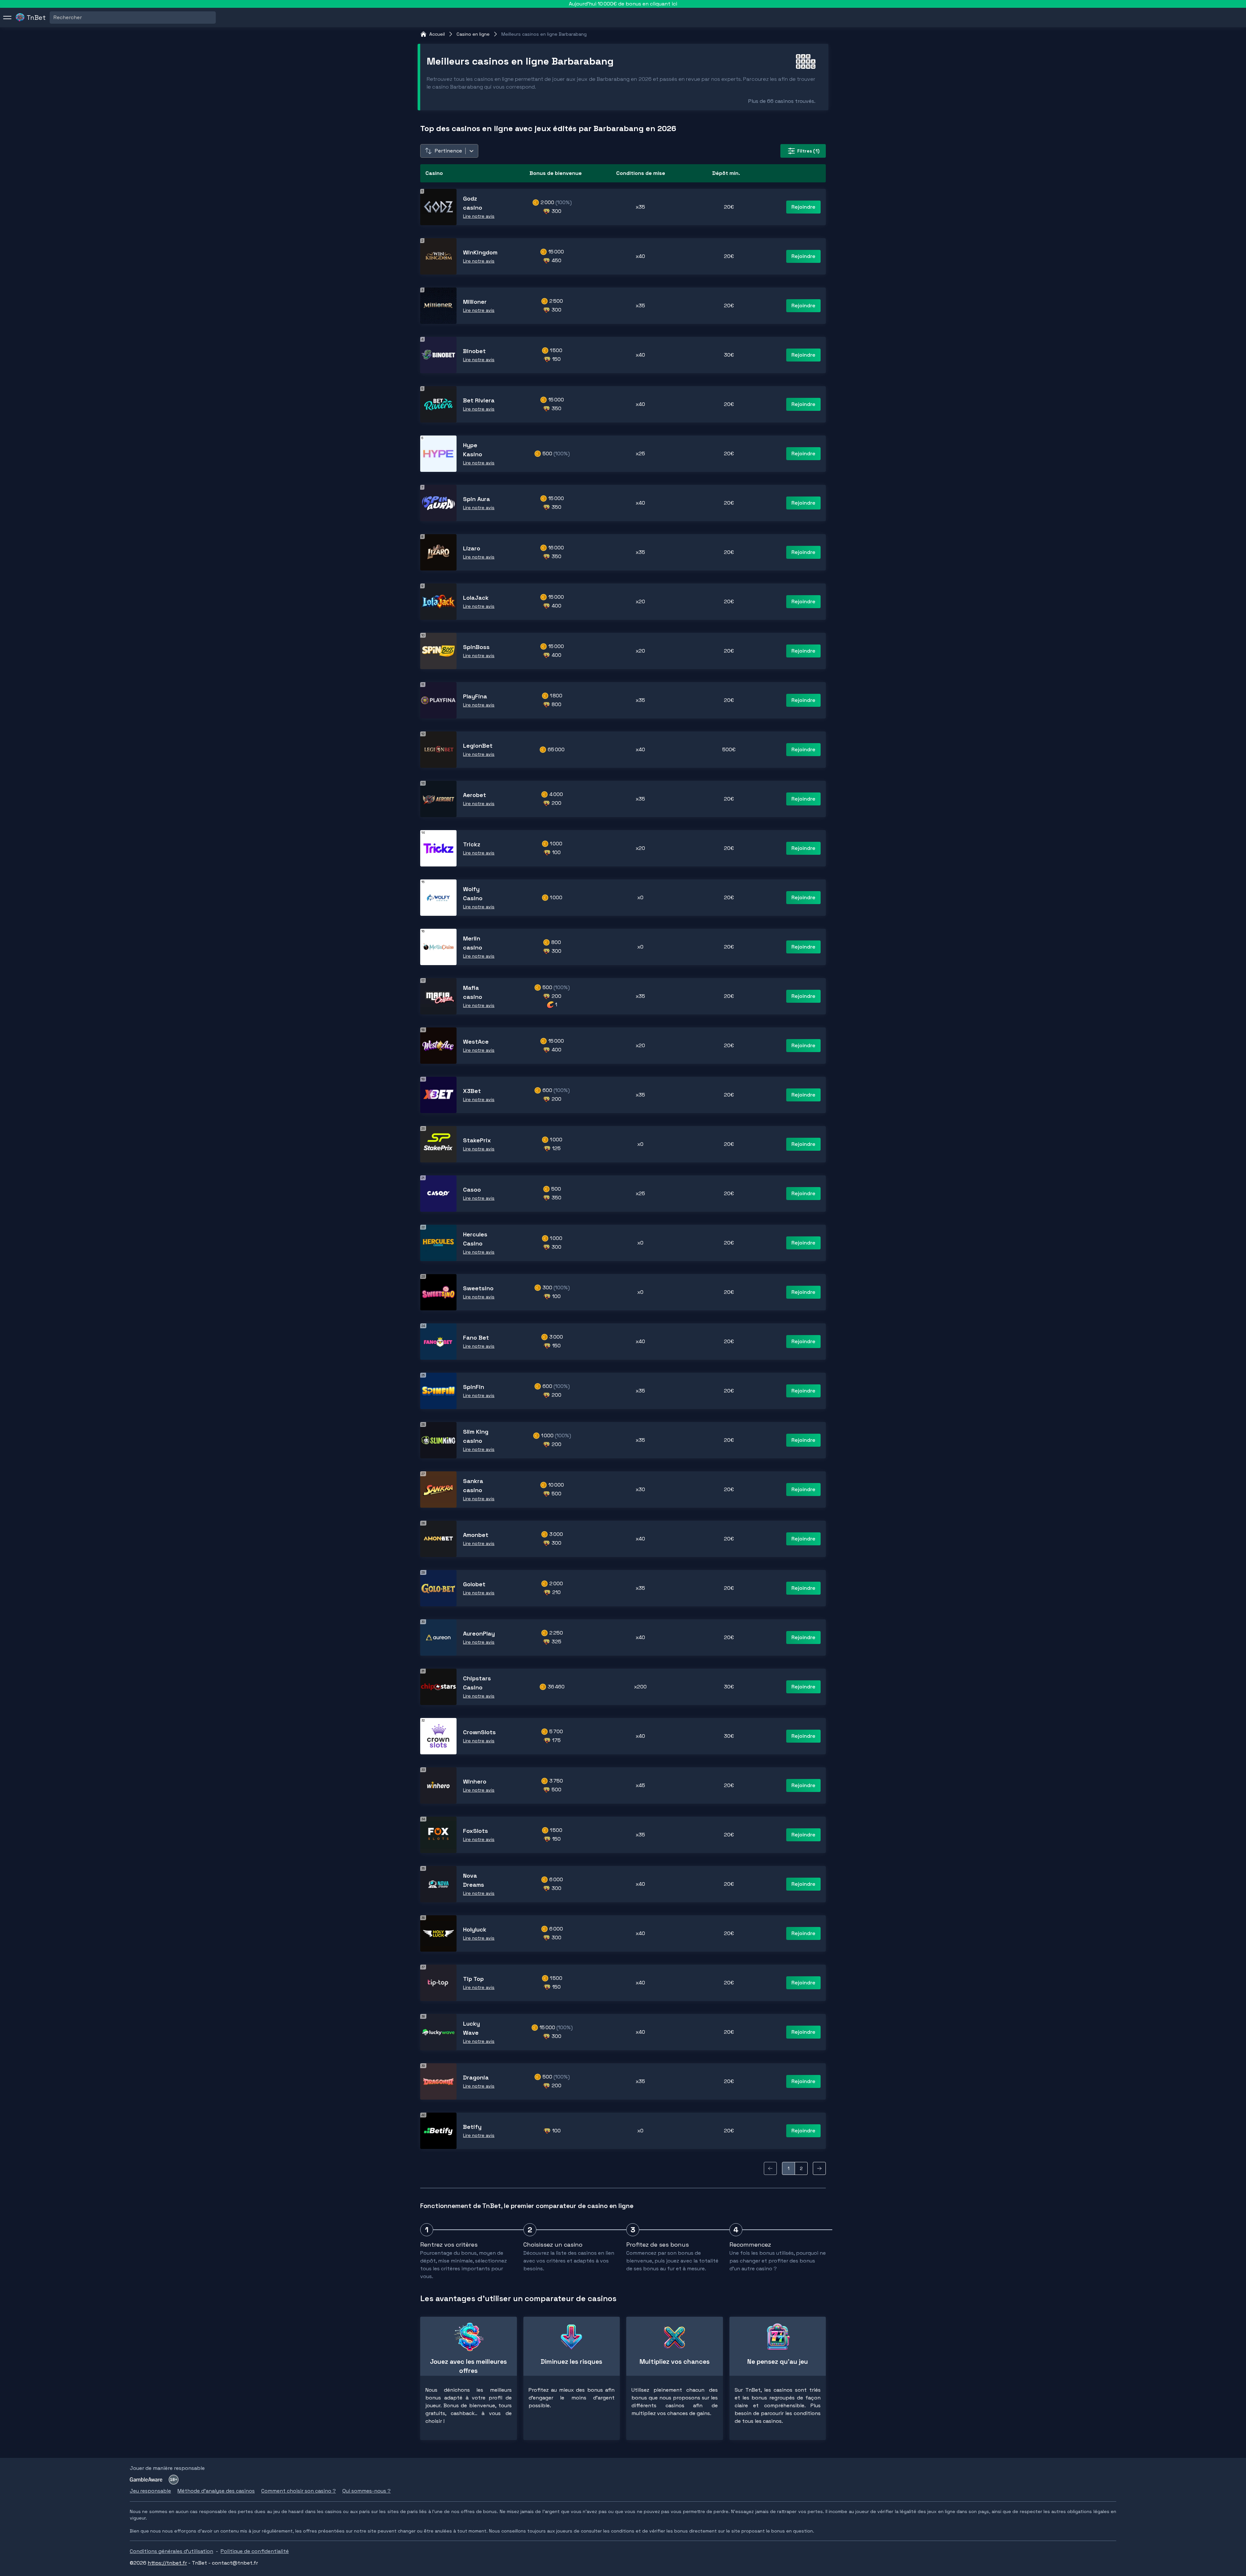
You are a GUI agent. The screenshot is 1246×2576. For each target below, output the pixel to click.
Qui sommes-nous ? (366, 2491)
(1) (808, 151)
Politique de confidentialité (255, 2551)
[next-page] (819, 2168)
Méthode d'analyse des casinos (216, 2491)
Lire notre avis (479, 216)
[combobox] (54, 18)
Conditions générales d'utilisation (171, 2551)
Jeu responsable (150, 2491)
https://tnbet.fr (167, 2563)
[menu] (7, 18)
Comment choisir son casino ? (299, 2491)
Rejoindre (803, 207)
